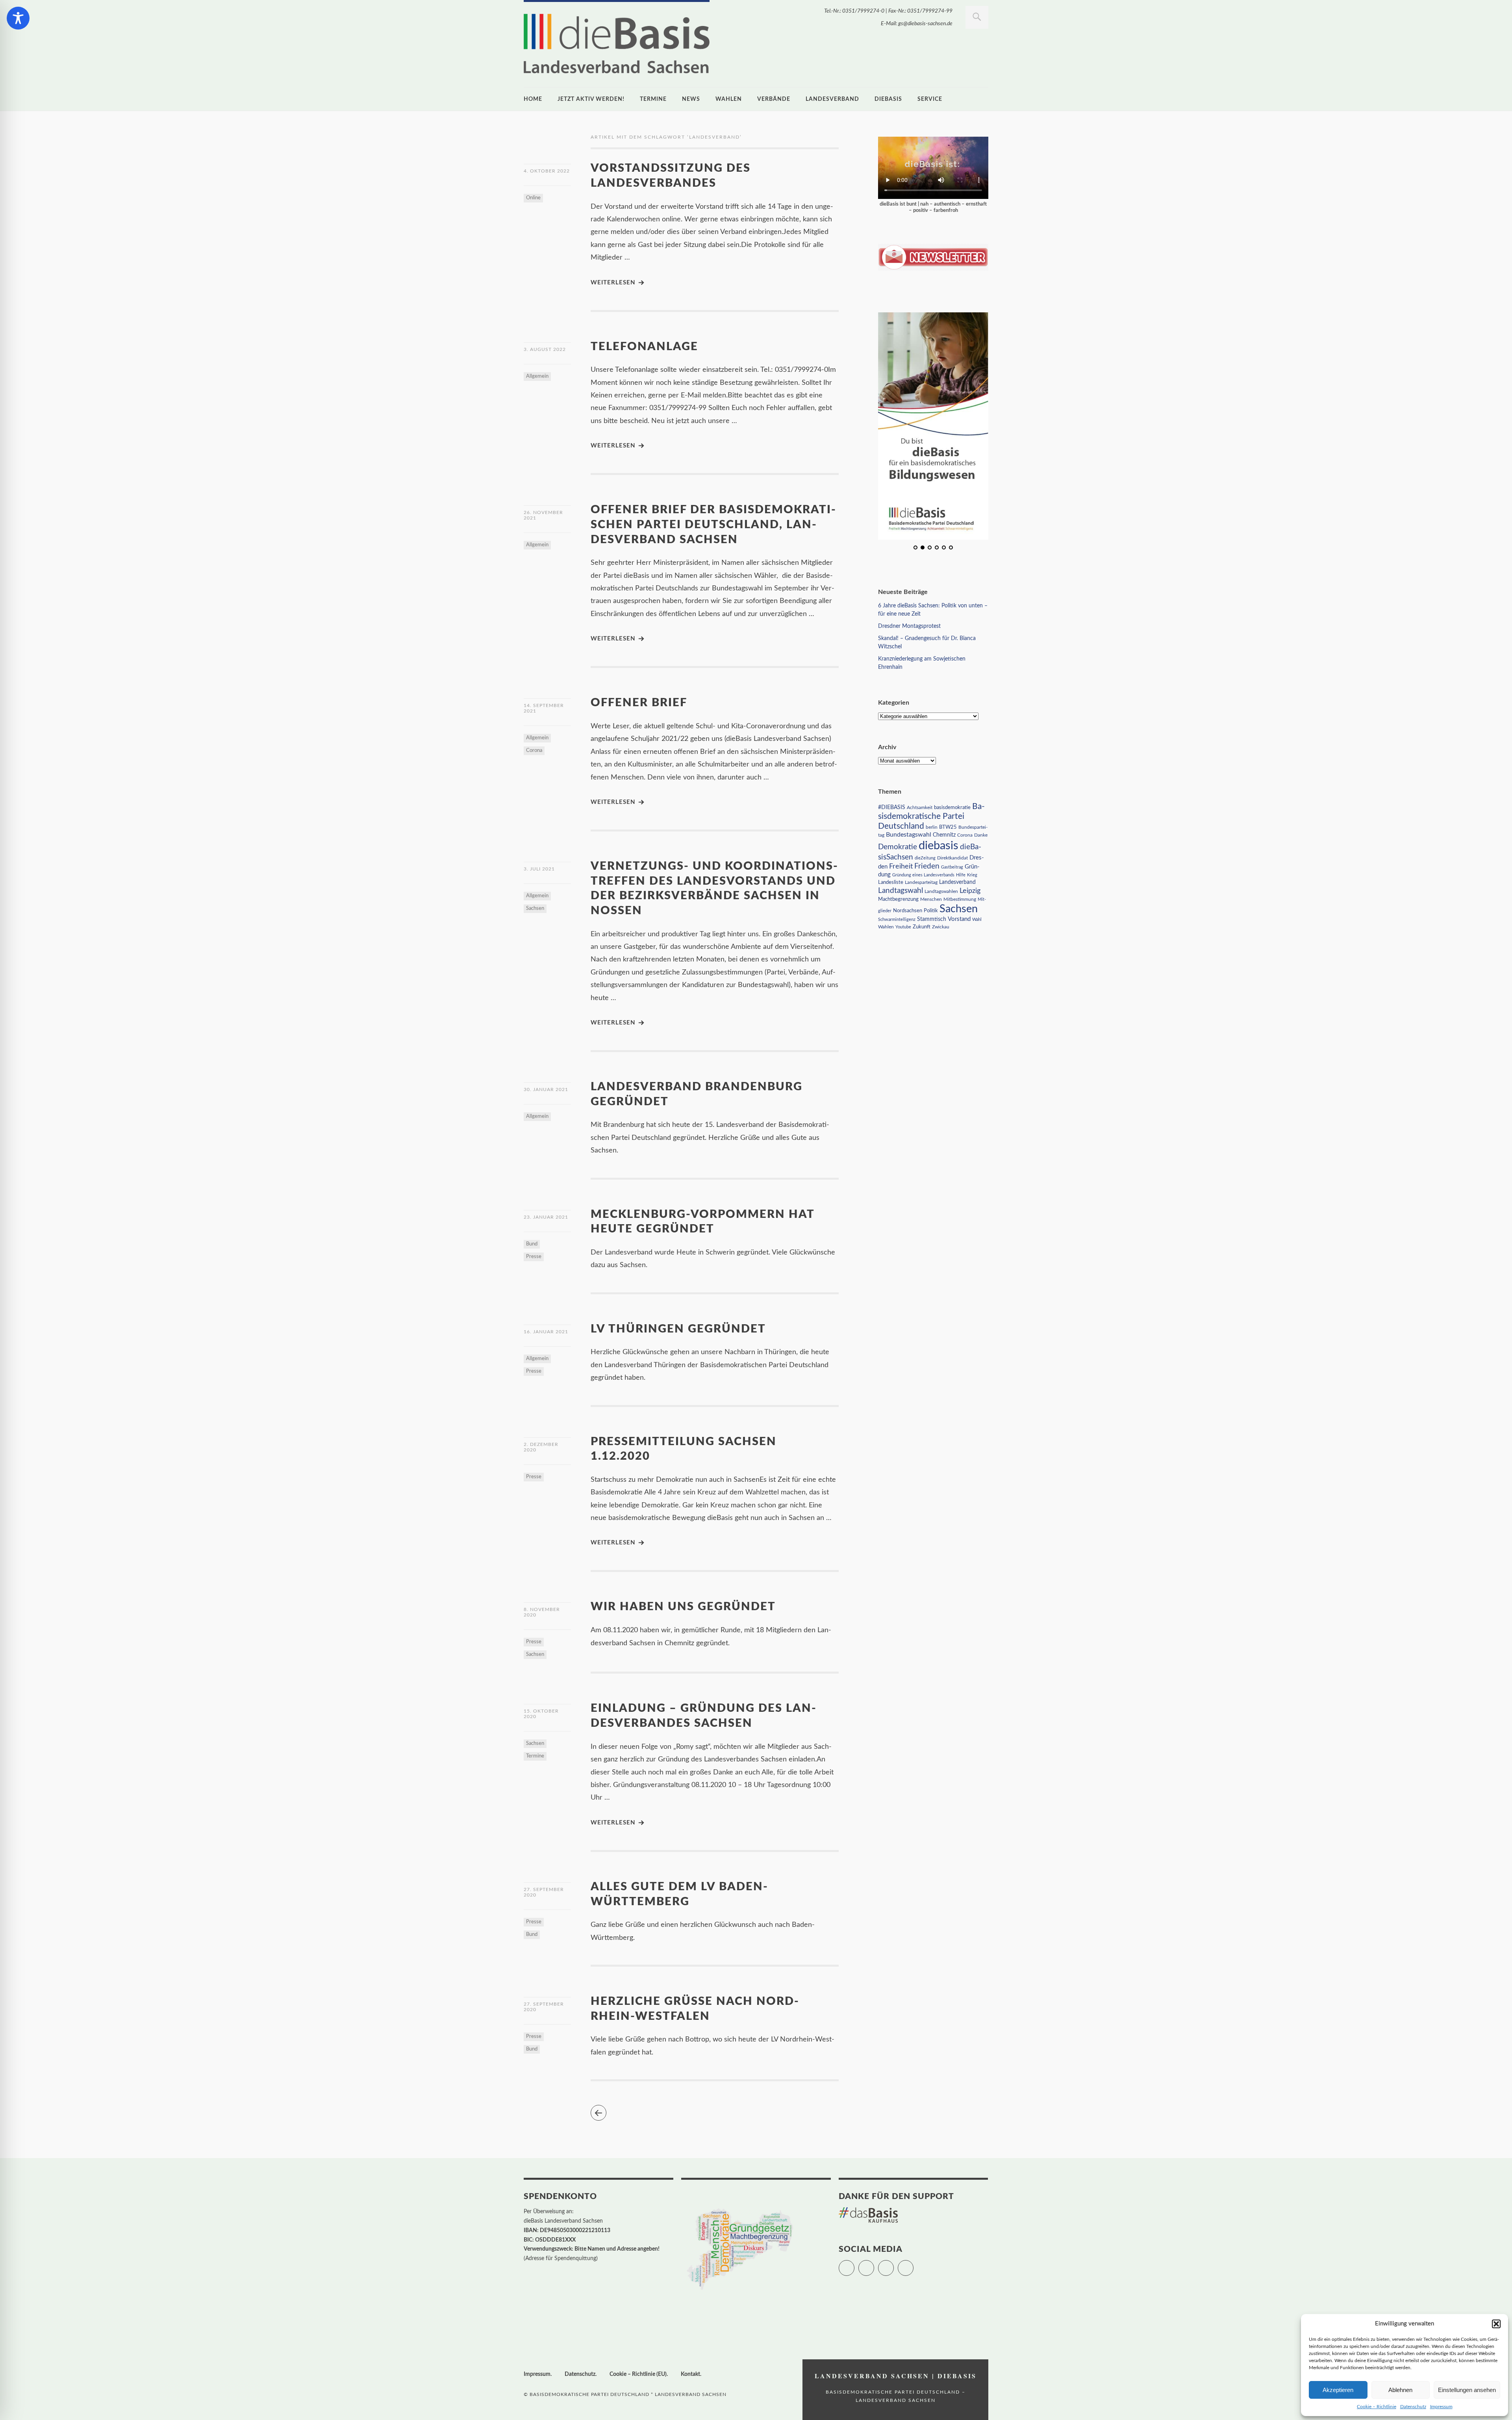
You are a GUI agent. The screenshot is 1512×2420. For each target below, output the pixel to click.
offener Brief (639, 703)
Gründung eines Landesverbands (923, 875)
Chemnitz (944, 835)
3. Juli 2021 (539, 869)
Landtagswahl (901, 890)
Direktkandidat (952, 857)
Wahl (977, 919)
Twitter (854, 2264)
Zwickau (941, 927)
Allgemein (537, 376)
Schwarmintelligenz (897, 919)
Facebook (874, 2264)
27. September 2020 (544, 1892)
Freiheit (901, 866)
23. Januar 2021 (546, 1217)
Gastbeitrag (952, 867)
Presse (534, 1257)
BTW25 (948, 827)
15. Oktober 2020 (541, 1714)
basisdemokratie (952, 807)
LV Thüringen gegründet (678, 1329)
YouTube (913, 2264)
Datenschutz (1413, 2407)
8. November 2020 (542, 1612)
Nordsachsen (908, 910)
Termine (653, 99)
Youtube (903, 927)
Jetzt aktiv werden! (591, 99)
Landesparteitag (921, 882)
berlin (932, 827)
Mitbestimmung (960, 899)
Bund (532, 1244)
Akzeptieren (1338, 2390)
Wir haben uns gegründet (683, 1607)
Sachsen (535, 908)
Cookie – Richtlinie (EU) (638, 2374)
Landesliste (891, 882)
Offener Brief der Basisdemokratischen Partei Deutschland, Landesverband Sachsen (713, 525)
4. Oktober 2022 (547, 171)
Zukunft (922, 926)
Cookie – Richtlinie (1377, 2407)
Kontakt (690, 2374)
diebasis (888, 99)
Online (533, 198)
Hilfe (961, 875)
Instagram (894, 2264)
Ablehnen (1400, 2390)
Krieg (972, 875)
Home (533, 99)
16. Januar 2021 (546, 1332)
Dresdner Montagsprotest (909, 626)
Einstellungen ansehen (1467, 2390)
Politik (931, 910)
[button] (1496, 2324)
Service (930, 99)
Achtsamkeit (920, 807)
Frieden (927, 866)
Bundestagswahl (909, 834)
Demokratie (898, 847)
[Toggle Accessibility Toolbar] (18, 18)
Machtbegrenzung (898, 899)
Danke (981, 835)
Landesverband (832, 99)
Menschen (931, 899)
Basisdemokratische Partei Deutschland (931, 816)
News (691, 99)
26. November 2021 (543, 515)
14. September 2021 (544, 708)
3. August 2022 (545, 349)
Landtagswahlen (941, 891)
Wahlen (729, 99)
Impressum (1441, 2407)
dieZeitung (925, 858)
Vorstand (959, 919)
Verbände (774, 99)
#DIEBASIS (892, 807)
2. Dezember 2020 (541, 1447)
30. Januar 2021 (546, 1089)
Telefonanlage (644, 347)
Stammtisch (932, 919)
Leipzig (970, 890)
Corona (534, 751)
